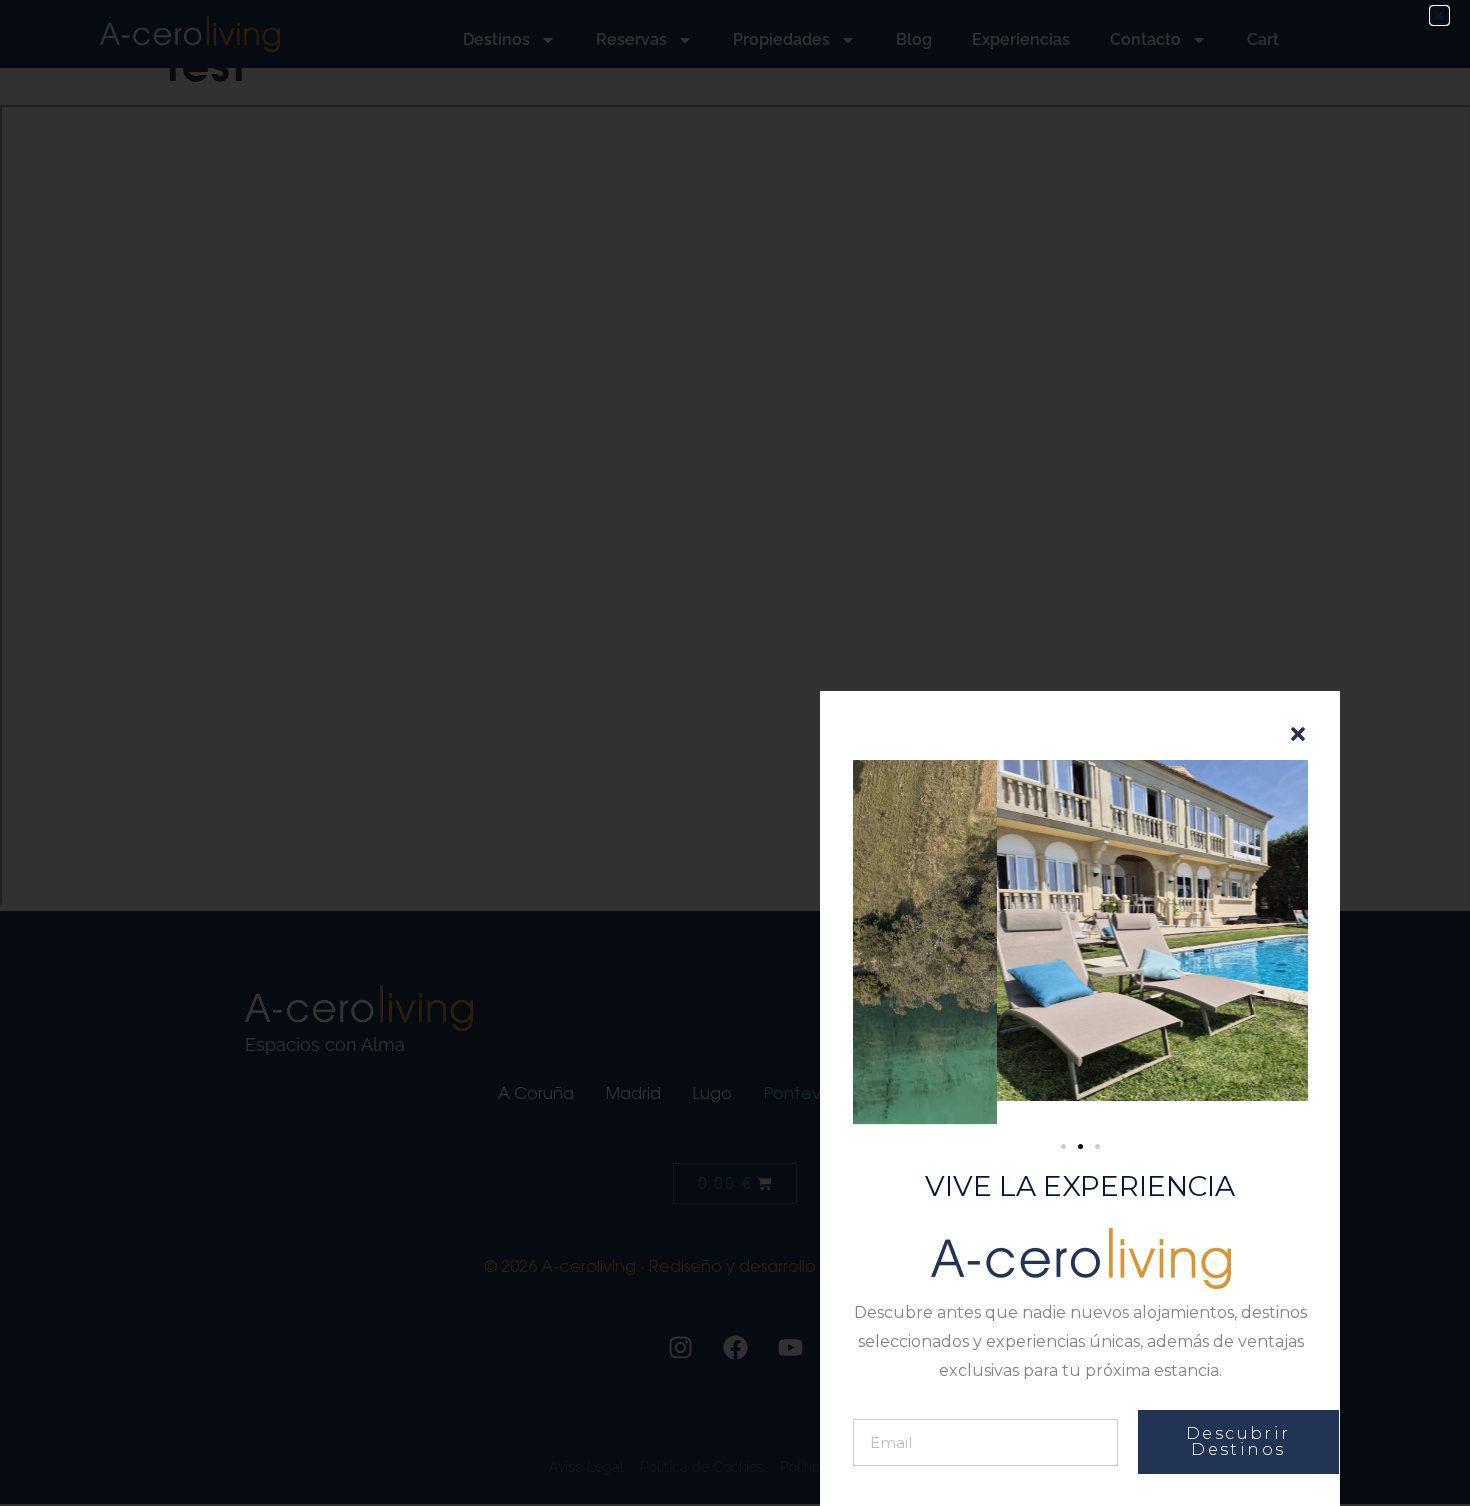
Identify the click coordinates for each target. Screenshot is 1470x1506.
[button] (1439, 15)
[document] (735, 753)
